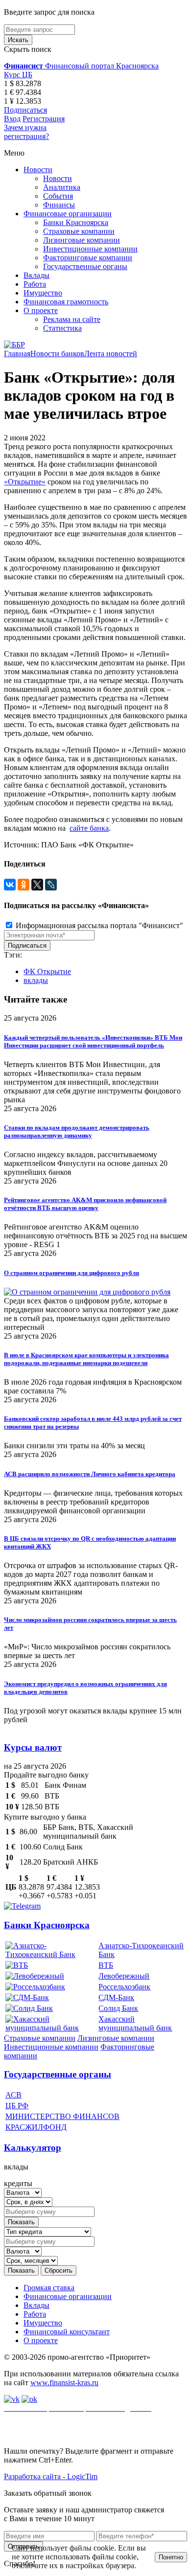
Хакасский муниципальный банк (135, 2023)
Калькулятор (33, 2148)
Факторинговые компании (88, 258)
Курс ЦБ (18, 75)
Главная (17, 353)
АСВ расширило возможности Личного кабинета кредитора (90, 1474)
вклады (36, 980)
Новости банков (57, 353)
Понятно (171, 2557)
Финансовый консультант (67, 2332)
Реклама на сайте (72, 319)
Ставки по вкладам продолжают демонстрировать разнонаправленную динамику (77, 1131)
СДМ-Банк (116, 1997)
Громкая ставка (49, 2288)
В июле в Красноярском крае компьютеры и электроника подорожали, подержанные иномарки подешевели (86, 1359)
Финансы (59, 205)
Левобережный (124, 1976)
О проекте (41, 310)
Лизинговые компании (82, 240)
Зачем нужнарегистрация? (26, 132)
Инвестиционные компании (90, 249)
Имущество (43, 293)
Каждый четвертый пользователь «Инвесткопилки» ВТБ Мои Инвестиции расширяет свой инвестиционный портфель (93, 1041)
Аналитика (62, 187)
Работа (35, 284)
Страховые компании (79, 231)
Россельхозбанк (124, 1987)
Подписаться (25, 110)
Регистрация (44, 119)
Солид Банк (118, 2008)
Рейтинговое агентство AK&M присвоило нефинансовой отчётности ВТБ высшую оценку (85, 1204)
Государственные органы (85, 266)
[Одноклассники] (24, 885)
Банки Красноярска (76, 222)
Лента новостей (111, 353)
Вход (12, 119)
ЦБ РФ (17, 2106)
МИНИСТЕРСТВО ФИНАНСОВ (62, 2116)
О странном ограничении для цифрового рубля (72, 1273)
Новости (38, 170)
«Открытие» (25, 482)
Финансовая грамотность (66, 302)
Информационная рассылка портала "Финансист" (98, 925)
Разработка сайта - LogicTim (51, 2476)
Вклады (36, 275)
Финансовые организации (68, 214)
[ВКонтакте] (10, 885)
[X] (37, 885)
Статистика (62, 328)
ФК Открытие (47, 971)
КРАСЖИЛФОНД (36, 2127)
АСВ (13, 2095)
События (58, 196)
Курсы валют (33, 1747)
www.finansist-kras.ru (64, 2382)
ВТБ (106, 1965)
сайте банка (89, 828)
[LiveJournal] (51, 885)
